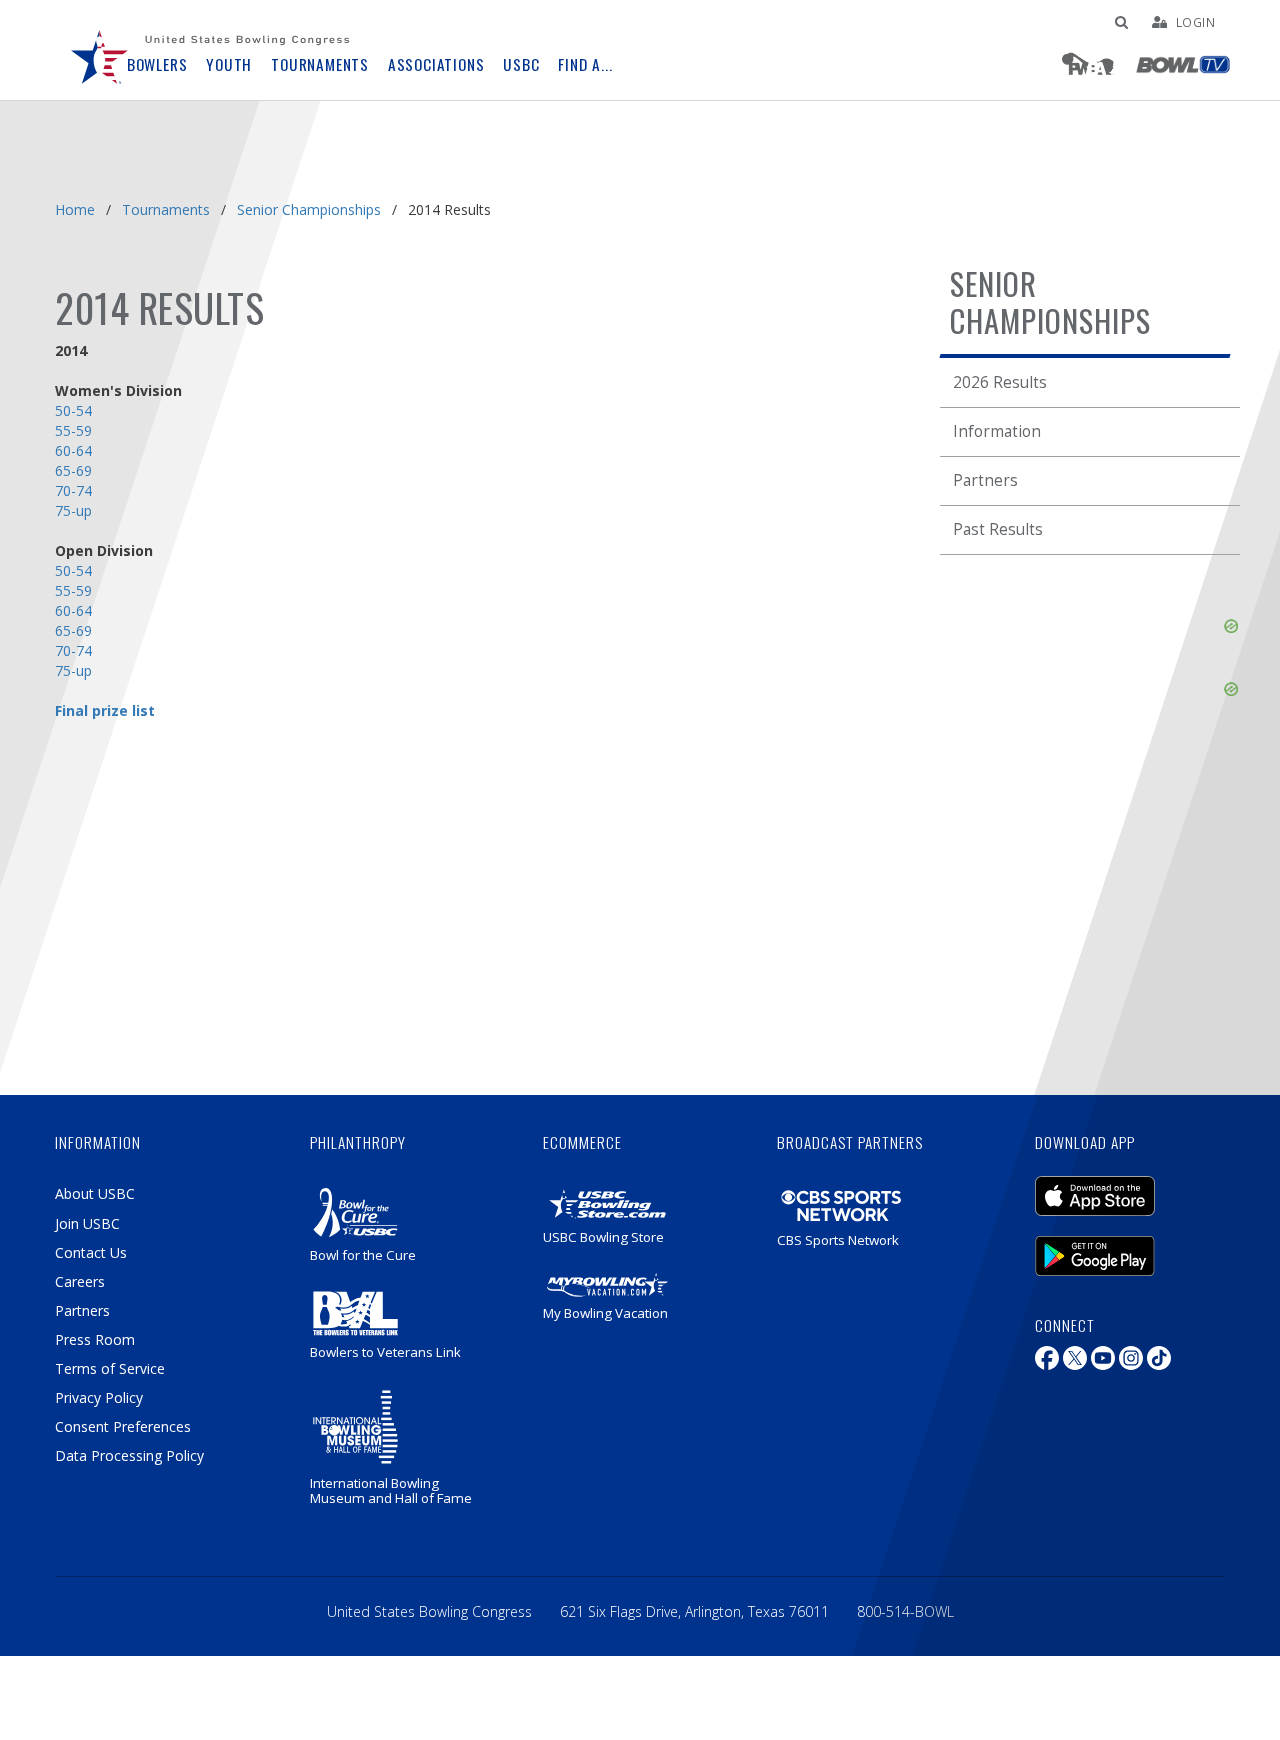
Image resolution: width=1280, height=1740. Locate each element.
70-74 (73, 490)
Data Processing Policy (129, 1455)
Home (75, 209)
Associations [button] (436, 64)
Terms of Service (110, 1368)
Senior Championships (309, 209)
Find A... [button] (585, 64)
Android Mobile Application (1125, 1246)
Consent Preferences (123, 1426)
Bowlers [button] (157, 64)
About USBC (95, 1193)
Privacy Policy (99, 1397)
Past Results (998, 529)
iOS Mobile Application (1125, 1186)
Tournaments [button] (320, 64)
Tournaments (166, 209)
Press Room (95, 1339)
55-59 (73, 430)
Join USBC (87, 1223)
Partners (985, 480)
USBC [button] (521, 64)
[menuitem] (100, 50)
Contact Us (91, 1252)
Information (997, 431)
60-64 (73, 610)
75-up (73, 510)
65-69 (73, 470)
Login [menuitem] (1196, 22)
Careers (80, 1281)
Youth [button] (229, 64)
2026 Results (1000, 382)
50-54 (73, 410)
